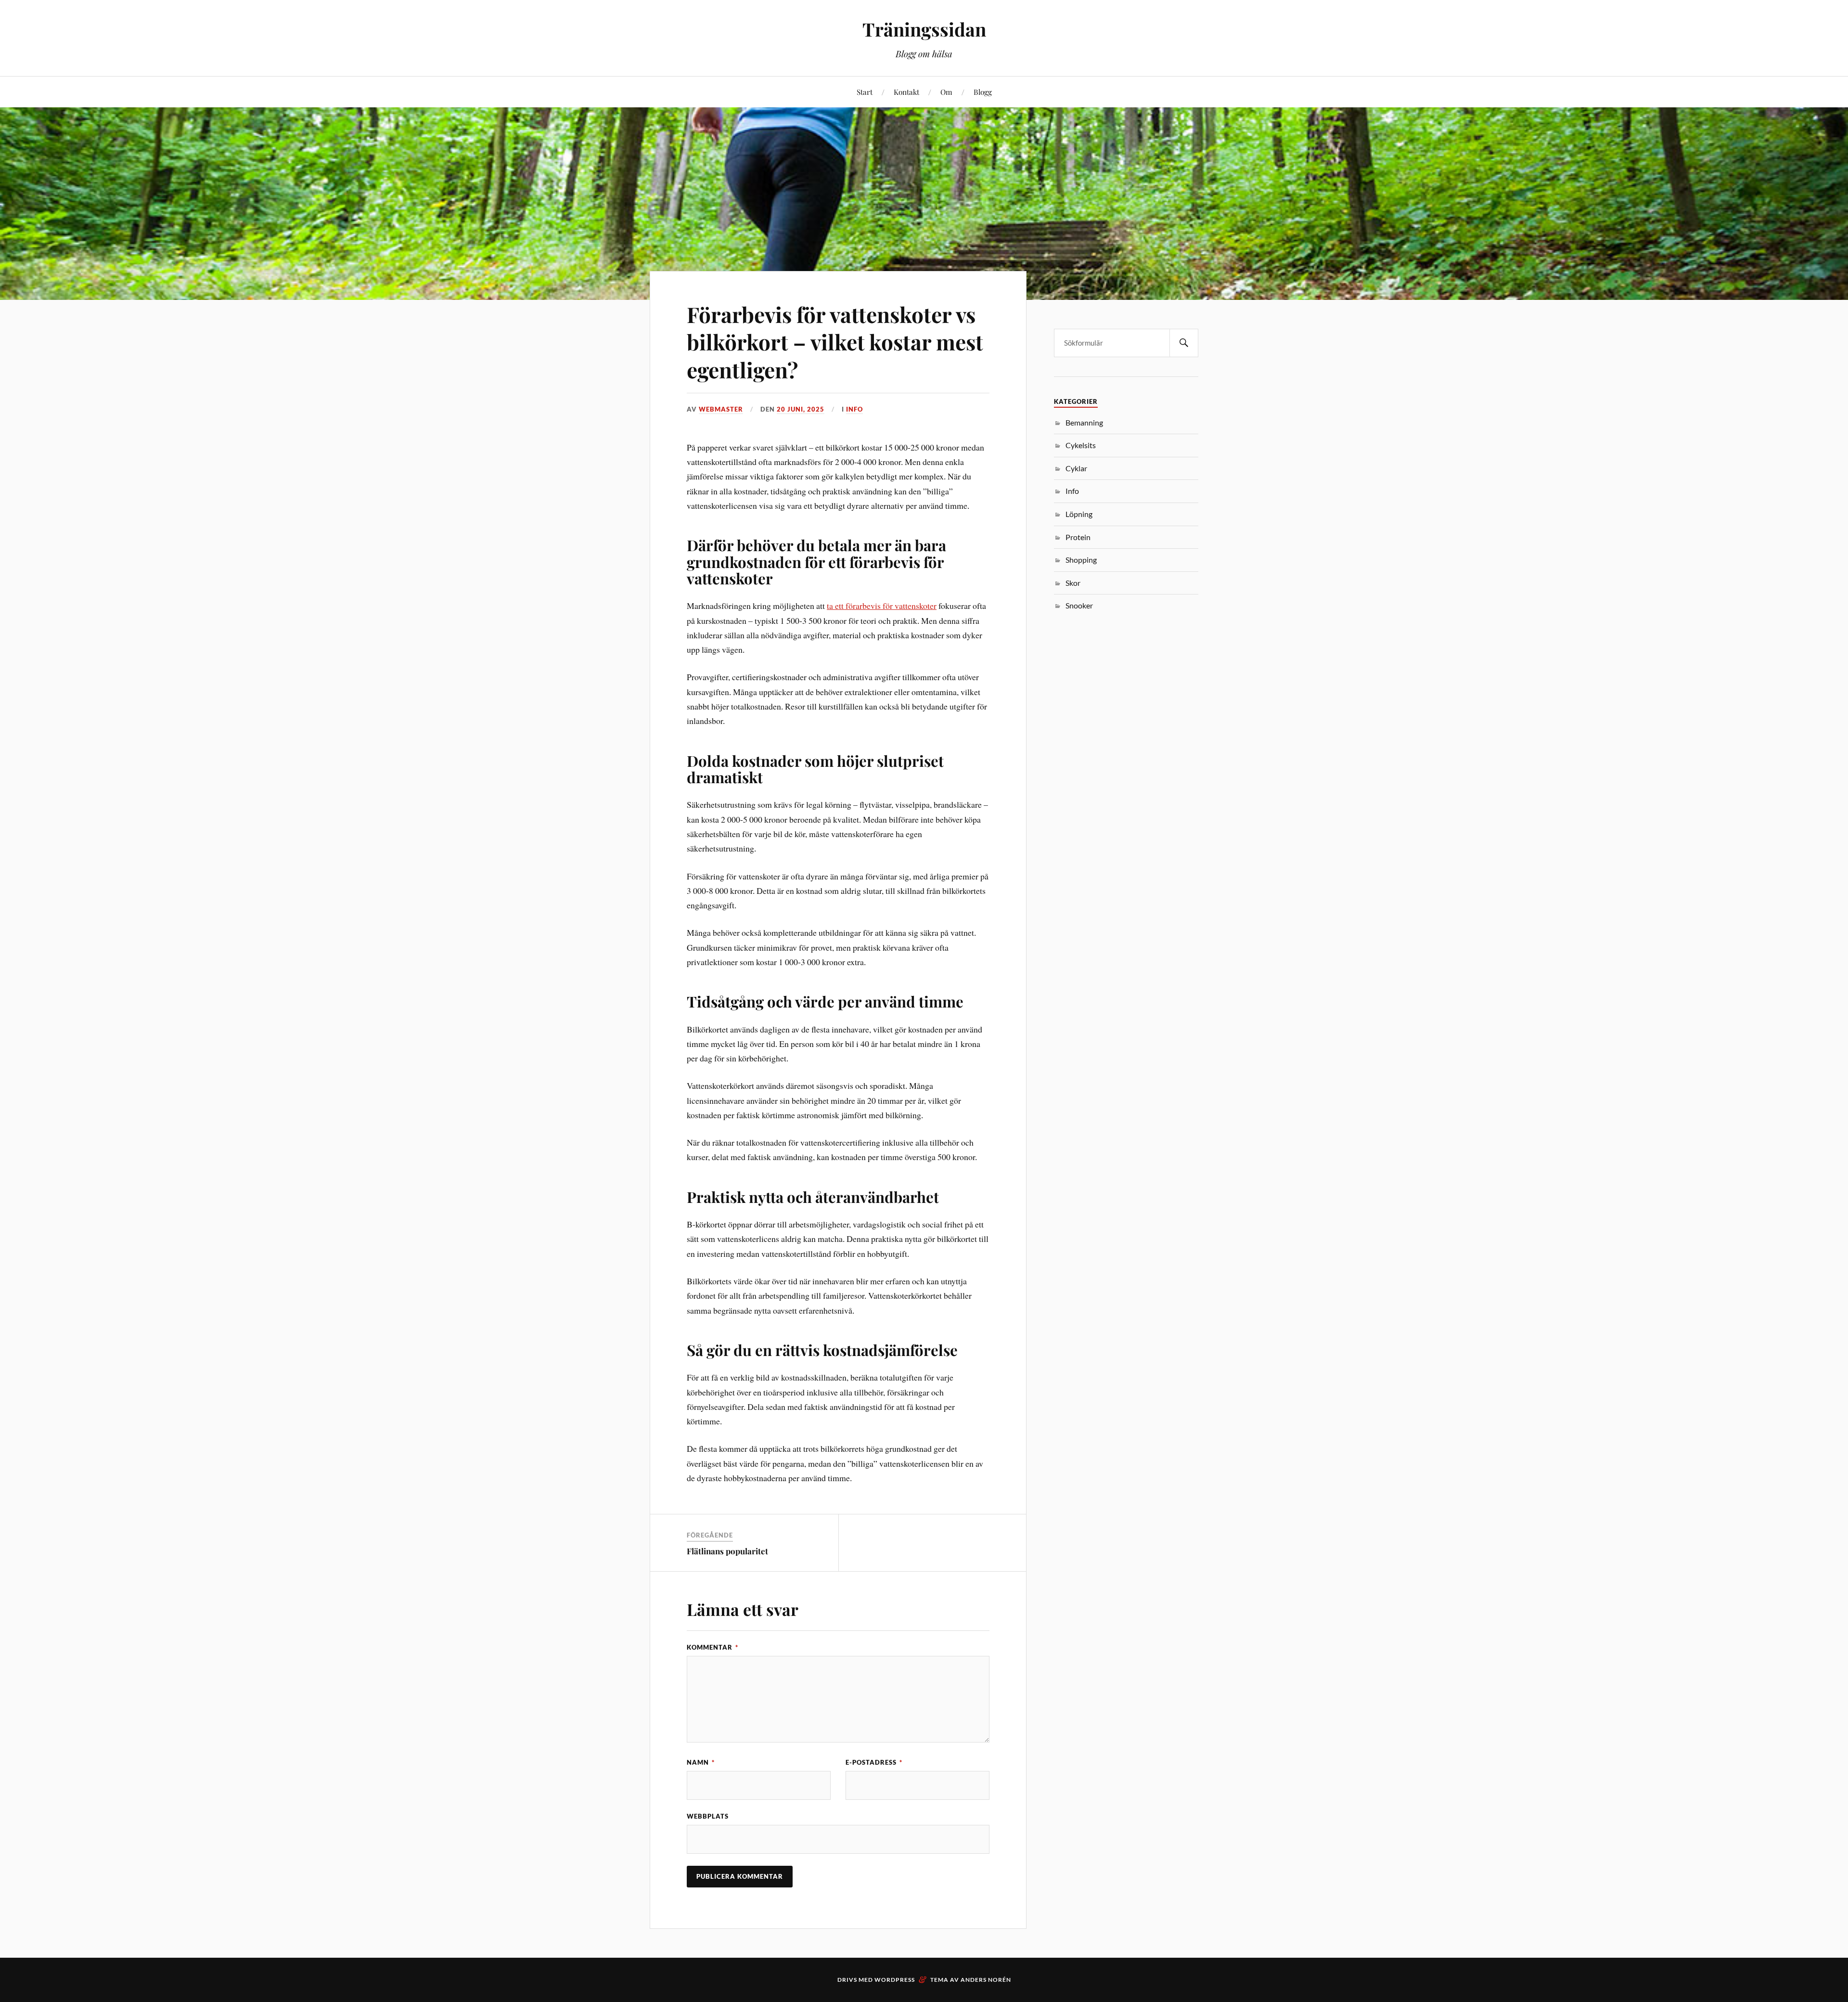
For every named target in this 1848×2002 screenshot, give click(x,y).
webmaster (721, 409)
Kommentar (712, 1647)
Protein (1078, 537)
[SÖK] (1184, 343)
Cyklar (1076, 468)
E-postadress (874, 1762)
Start (865, 92)
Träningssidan (924, 29)
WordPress (895, 1980)
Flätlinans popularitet (727, 1551)
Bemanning (1084, 422)
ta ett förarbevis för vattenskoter (882, 606)
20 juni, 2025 (801, 409)
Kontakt (906, 92)
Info (854, 409)
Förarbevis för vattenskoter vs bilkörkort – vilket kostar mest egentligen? (835, 342)
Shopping (1081, 560)
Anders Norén (986, 1980)
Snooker (1079, 605)
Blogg (983, 92)
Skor (1073, 583)
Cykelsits (1081, 445)
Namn (701, 1762)
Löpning (1079, 514)
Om (946, 92)
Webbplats (708, 1816)
